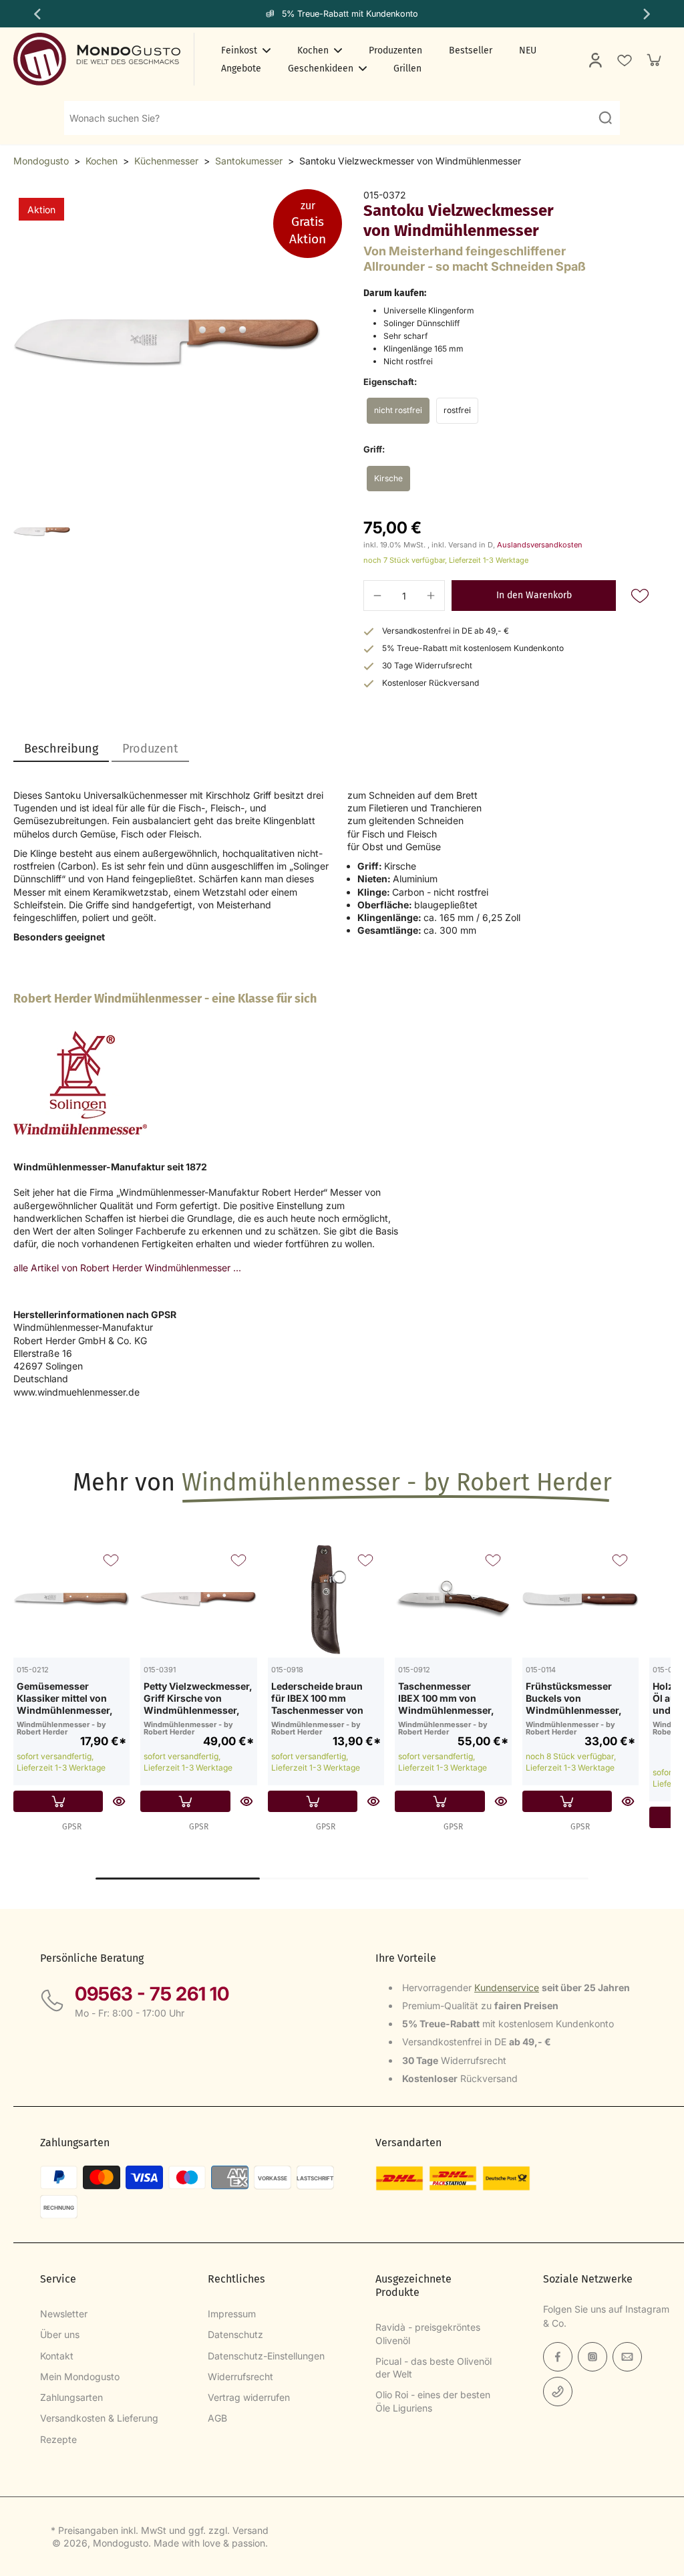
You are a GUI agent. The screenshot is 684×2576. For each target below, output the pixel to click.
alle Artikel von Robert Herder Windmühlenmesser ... (127, 1268)
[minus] (377, 596)
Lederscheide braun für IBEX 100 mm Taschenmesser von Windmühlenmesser (318, 1698)
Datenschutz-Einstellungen (266, 2356)
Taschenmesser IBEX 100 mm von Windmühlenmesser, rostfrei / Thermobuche (452, 1698)
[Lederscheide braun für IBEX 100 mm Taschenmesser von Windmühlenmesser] (326, 1599)
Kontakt (57, 2356)
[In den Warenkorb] (58, 1801)
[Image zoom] (167, 343)
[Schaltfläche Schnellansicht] (119, 1801)
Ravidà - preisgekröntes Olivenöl (428, 2333)
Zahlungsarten (71, 2397)
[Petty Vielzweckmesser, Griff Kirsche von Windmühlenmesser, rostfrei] (198, 1599)
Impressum (232, 2314)
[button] (534, 596)
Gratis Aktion (308, 223)
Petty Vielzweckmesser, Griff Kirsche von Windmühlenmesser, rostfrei (198, 1698)
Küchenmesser (166, 161)
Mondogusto (41, 161)
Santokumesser (249, 161)
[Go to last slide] (36, 14)
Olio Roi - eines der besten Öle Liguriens (433, 2401)
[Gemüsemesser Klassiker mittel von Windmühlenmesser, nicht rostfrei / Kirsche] (71, 1599)
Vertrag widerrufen (249, 2397)
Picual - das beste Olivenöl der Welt (434, 2367)
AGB (217, 2418)
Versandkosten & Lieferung (99, 2418)
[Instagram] (592, 2357)
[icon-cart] (653, 59)
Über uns (60, 2334)
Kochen (102, 161)
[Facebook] (558, 2357)
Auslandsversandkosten (540, 545)
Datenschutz (235, 2334)
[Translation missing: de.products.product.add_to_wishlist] (624, 59)
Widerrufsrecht (240, 2376)
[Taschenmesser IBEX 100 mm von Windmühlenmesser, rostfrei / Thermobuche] (453, 1599)
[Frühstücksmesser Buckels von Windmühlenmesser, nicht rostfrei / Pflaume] (580, 1599)
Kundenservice (507, 1987)
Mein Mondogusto (80, 2376)
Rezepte (58, 2439)
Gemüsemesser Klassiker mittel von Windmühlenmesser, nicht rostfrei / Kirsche (68, 1698)
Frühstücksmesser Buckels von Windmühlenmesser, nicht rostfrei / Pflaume (578, 1698)
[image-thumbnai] (42, 532)
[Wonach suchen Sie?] (605, 118)
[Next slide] (648, 14)
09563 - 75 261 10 (152, 1994)
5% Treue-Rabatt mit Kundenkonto (350, 14)
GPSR (72, 1827)
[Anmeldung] (594, 59)
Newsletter (64, 2314)
